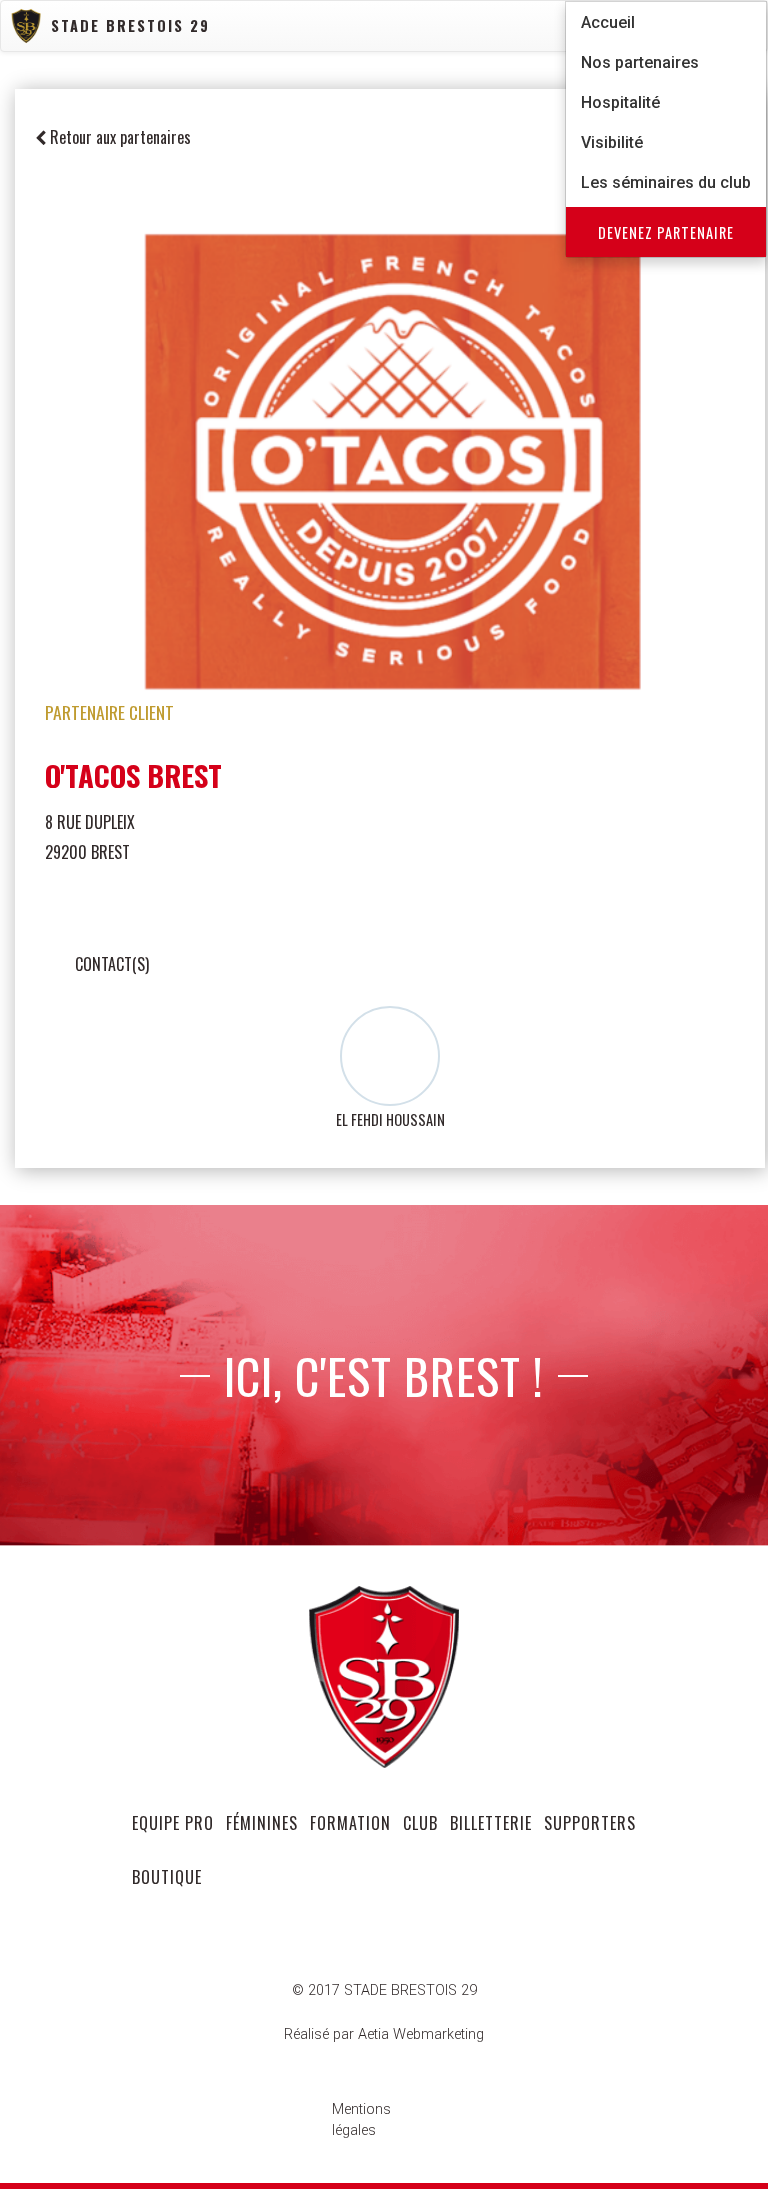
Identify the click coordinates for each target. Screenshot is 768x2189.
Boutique (167, 1877)
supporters (590, 1823)
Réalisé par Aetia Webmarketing (384, 2034)
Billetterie (491, 1823)
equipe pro (173, 1823)
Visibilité (612, 142)
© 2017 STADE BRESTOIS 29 (384, 1990)
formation (350, 1823)
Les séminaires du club (666, 182)
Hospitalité (620, 102)
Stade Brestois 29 (130, 25)
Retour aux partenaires (118, 137)
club (420, 1823)
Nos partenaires (640, 62)
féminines (262, 1823)
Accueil (608, 22)
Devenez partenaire (666, 232)
